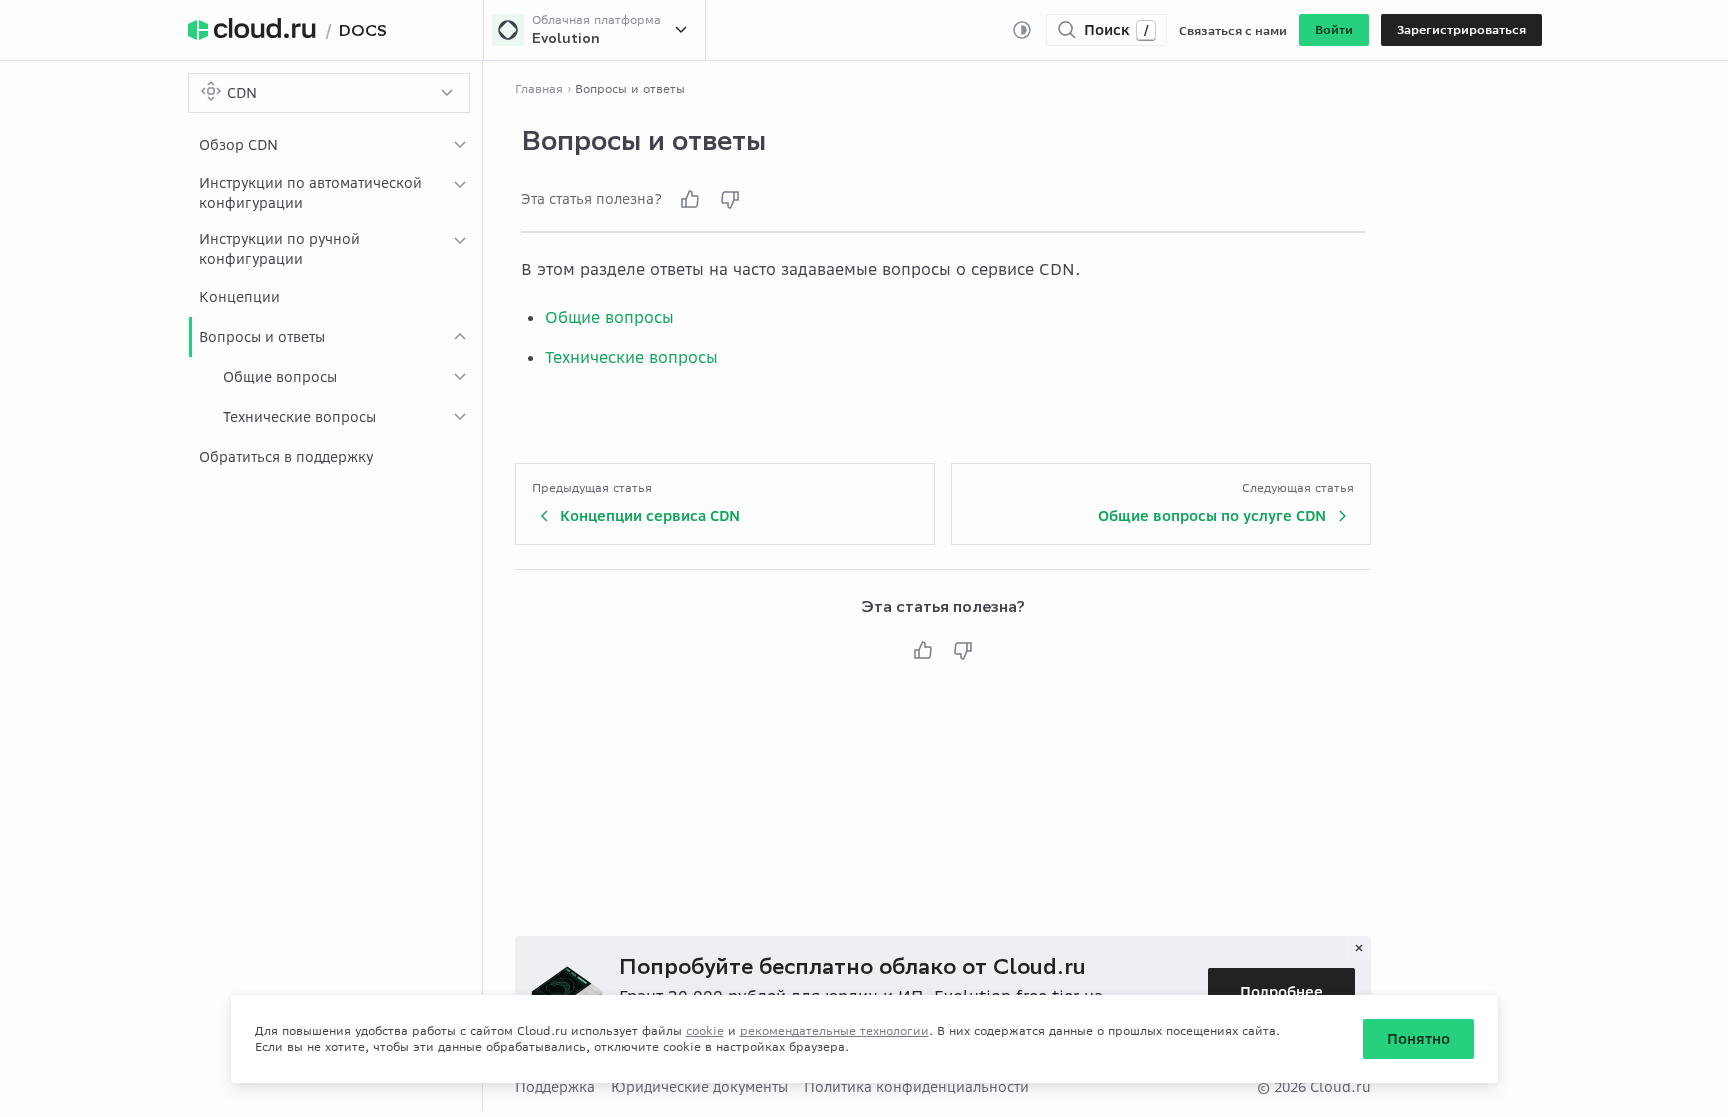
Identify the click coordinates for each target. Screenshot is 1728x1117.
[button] (1334, 30)
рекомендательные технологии (834, 1030)
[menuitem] (335, 145)
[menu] (335, 301)
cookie (705, 1030)
